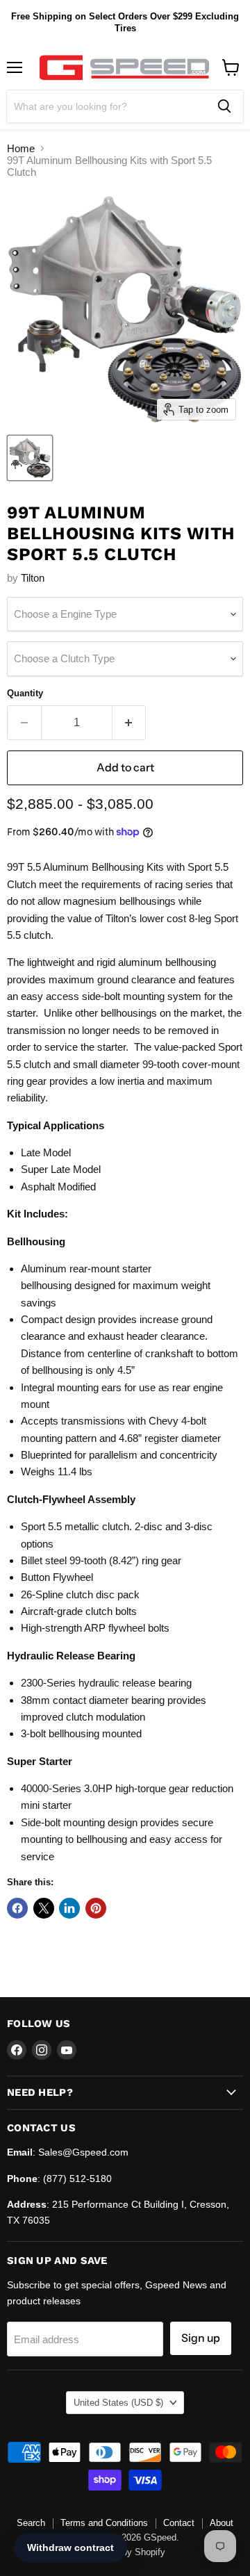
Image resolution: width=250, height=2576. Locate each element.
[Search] (224, 106)
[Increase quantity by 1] (130, 723)
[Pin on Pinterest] (96, 1908)
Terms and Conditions (104, 2523)
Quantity (25, 693)
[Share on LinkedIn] (69, 1908)
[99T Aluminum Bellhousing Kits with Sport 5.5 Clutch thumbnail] (30, 458)
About (222, 2523)
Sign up (201, 2338)
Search (31, 2523)
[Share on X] (44, 1908)
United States (118, 2403)
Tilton (33, 578)
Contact (179, 2523)
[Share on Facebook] (17, 1908)
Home (21, 148)
